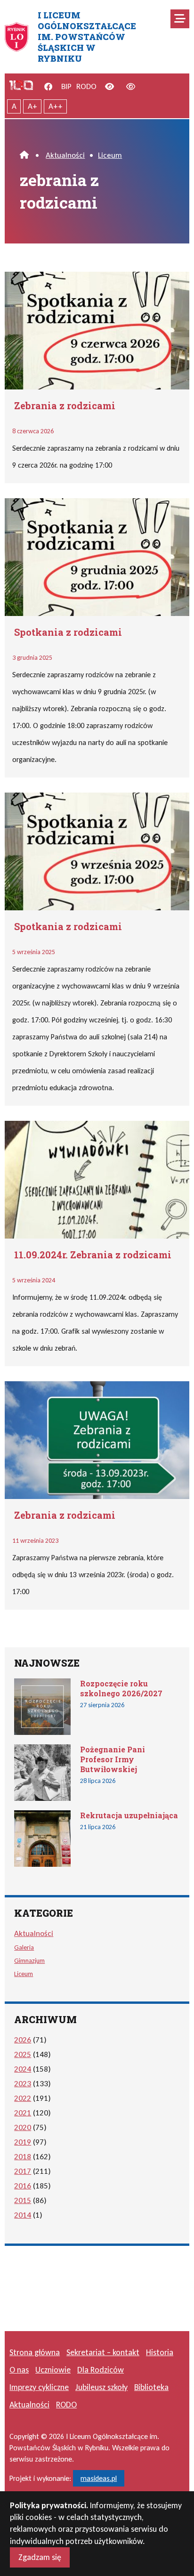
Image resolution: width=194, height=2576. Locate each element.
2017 (23, 2171)
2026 (23, 2040)
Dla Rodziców (101, 2370)
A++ (56, 106)
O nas (19, 2370)
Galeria (24, 1947)
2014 (23, 2215)
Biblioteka (151, 2387)
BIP (66, 86)
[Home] (24, 155)
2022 (23, 2098)
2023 (23, 2084)
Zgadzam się (40, 2557)
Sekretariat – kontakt (103, 2352)
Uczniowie (53, 2370)
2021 (23, 2113)
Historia (160, 2352)
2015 (23, 2200)
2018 (23, 2157)
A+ (32, 106)
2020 (23, 2127)
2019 (23, 2142)
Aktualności (65, 155)
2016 (23, 2186)
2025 (23, 2054)
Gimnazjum (29, 1960)
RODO (86, 86)
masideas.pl (99, 2478)
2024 (23, 2069)
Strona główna (35, 2352)
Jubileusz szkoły (101, 2387)
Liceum (110, 155)
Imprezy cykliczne (39, 2387)
